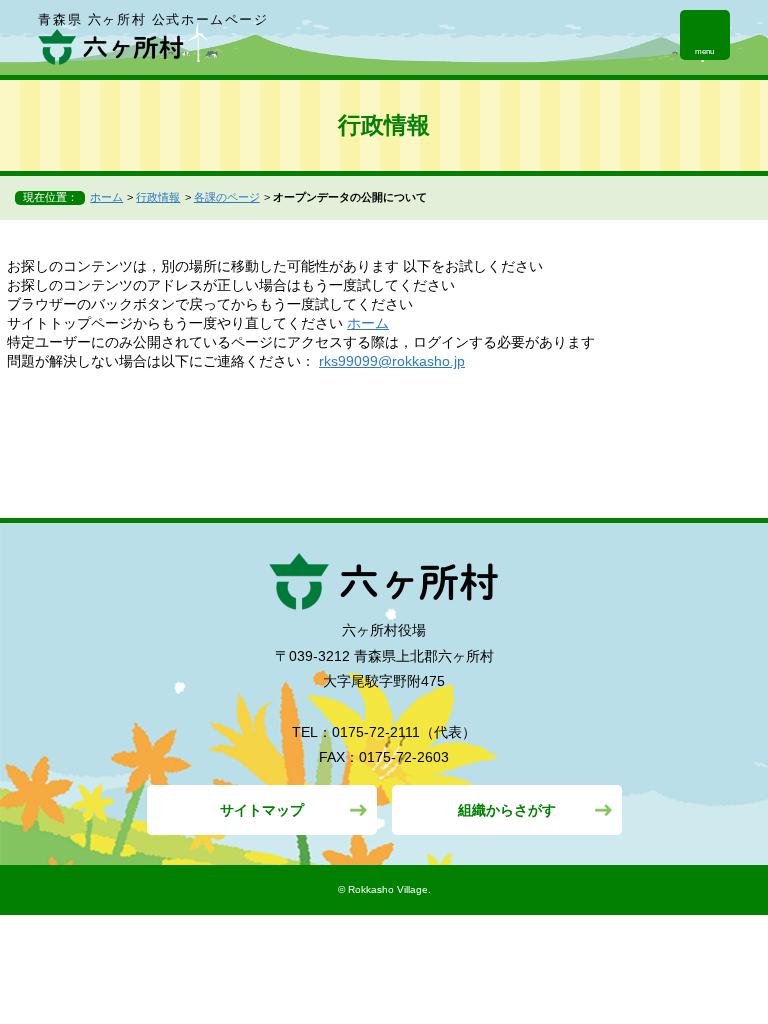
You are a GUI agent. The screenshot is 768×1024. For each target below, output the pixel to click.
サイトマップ (262, 810)
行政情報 (158, 197)
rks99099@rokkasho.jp (392, 361)
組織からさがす (507, 810)
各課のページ (227, 197)
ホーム (106, 197)
